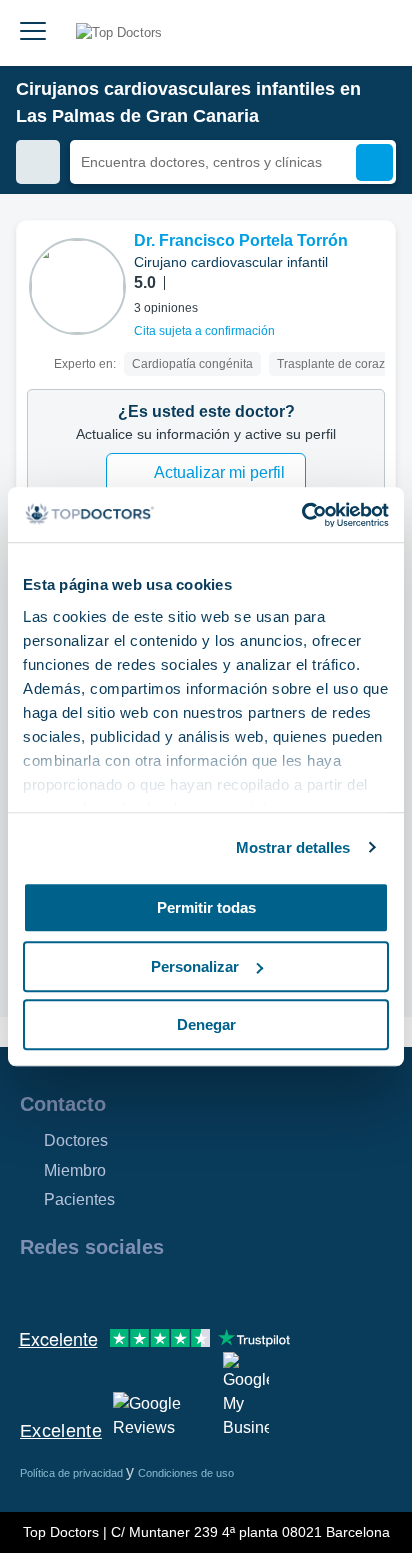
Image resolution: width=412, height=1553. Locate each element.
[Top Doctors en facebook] (34, 1290)
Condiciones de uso (186, 1473)
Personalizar (195, 966)
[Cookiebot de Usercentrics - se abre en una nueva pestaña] (301, 515)
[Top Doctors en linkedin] (106, 1290)
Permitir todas (206, 907)
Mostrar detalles (293, 847)
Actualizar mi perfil (219, 472)
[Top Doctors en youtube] (178, 1290)
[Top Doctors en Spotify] (252, 1290)
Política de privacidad (73, 1473)
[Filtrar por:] (38, 162)
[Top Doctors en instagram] (70, 1290)
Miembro (75, 1170)
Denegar (206, 1024)
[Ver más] (373, 263)
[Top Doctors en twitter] (142, 1290)
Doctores (76, 1140)
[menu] (33, 33)
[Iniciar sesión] (374, 33)
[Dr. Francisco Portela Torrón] (77, 286)
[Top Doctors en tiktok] (214, 1290)
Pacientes (79, 1199)
